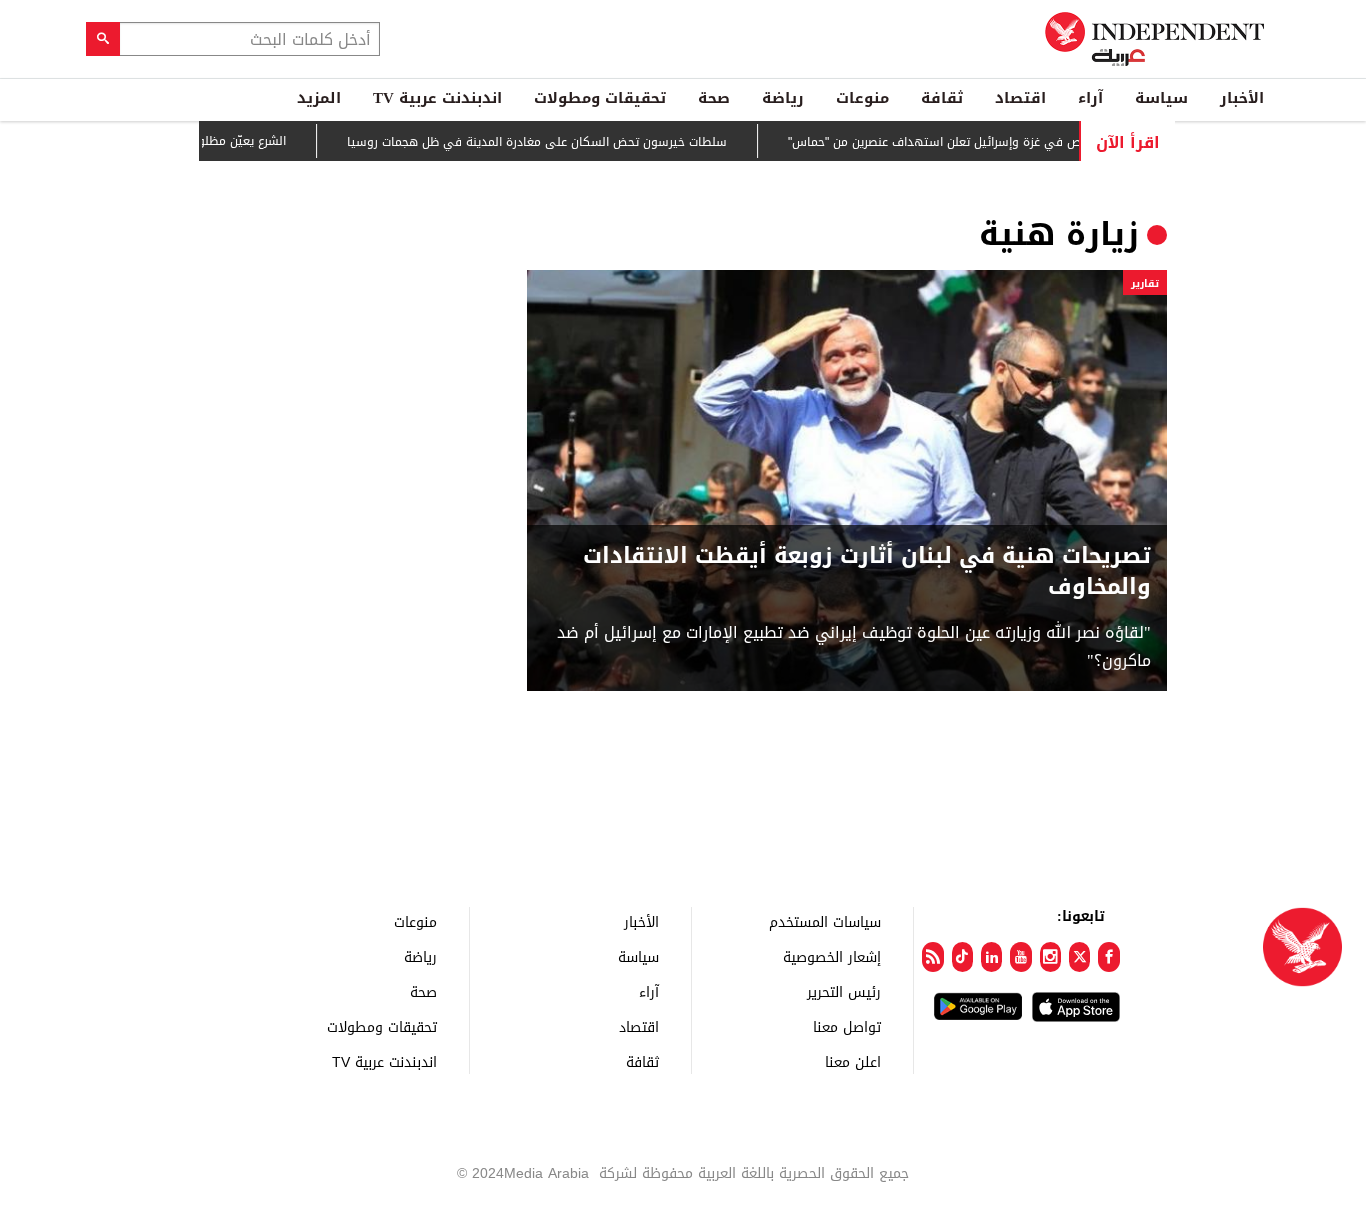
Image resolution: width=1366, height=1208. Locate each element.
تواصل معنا (847, 1026)
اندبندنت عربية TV (437, 98)
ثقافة (942, 98)
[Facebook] (1108, 957)
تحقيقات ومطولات (600, 98)
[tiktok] (962, 957)
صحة (714, 98)
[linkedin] (991, 957)
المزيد (319, 98)
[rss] (932, 957)
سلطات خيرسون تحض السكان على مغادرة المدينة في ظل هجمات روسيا (557, 142)
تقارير (1145, 283)
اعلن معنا (853, 1061)
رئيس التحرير (844, 991)
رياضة (783, 98)
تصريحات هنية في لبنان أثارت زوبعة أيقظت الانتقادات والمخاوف (867, 572)
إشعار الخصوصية (832, 956)
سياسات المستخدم (825, 921)
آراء (1090, 98)
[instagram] (1050, 957)
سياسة (1161, 98)
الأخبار (1242, 98)
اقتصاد (1020, 98)
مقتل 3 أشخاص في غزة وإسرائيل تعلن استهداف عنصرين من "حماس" (988, 142)
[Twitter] (1079, 957)
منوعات (862, 98)
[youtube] (1020, 957)
